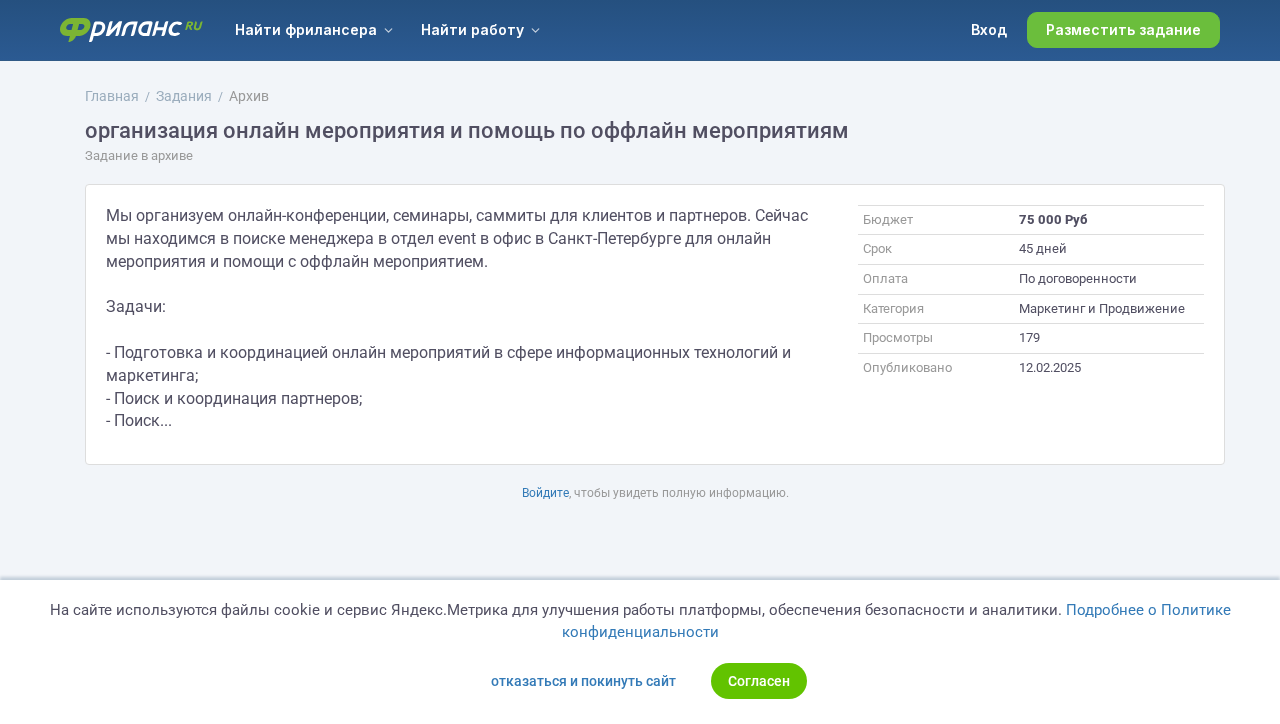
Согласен (759, 681)
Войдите (545, 493)
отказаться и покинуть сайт (583, 681)
